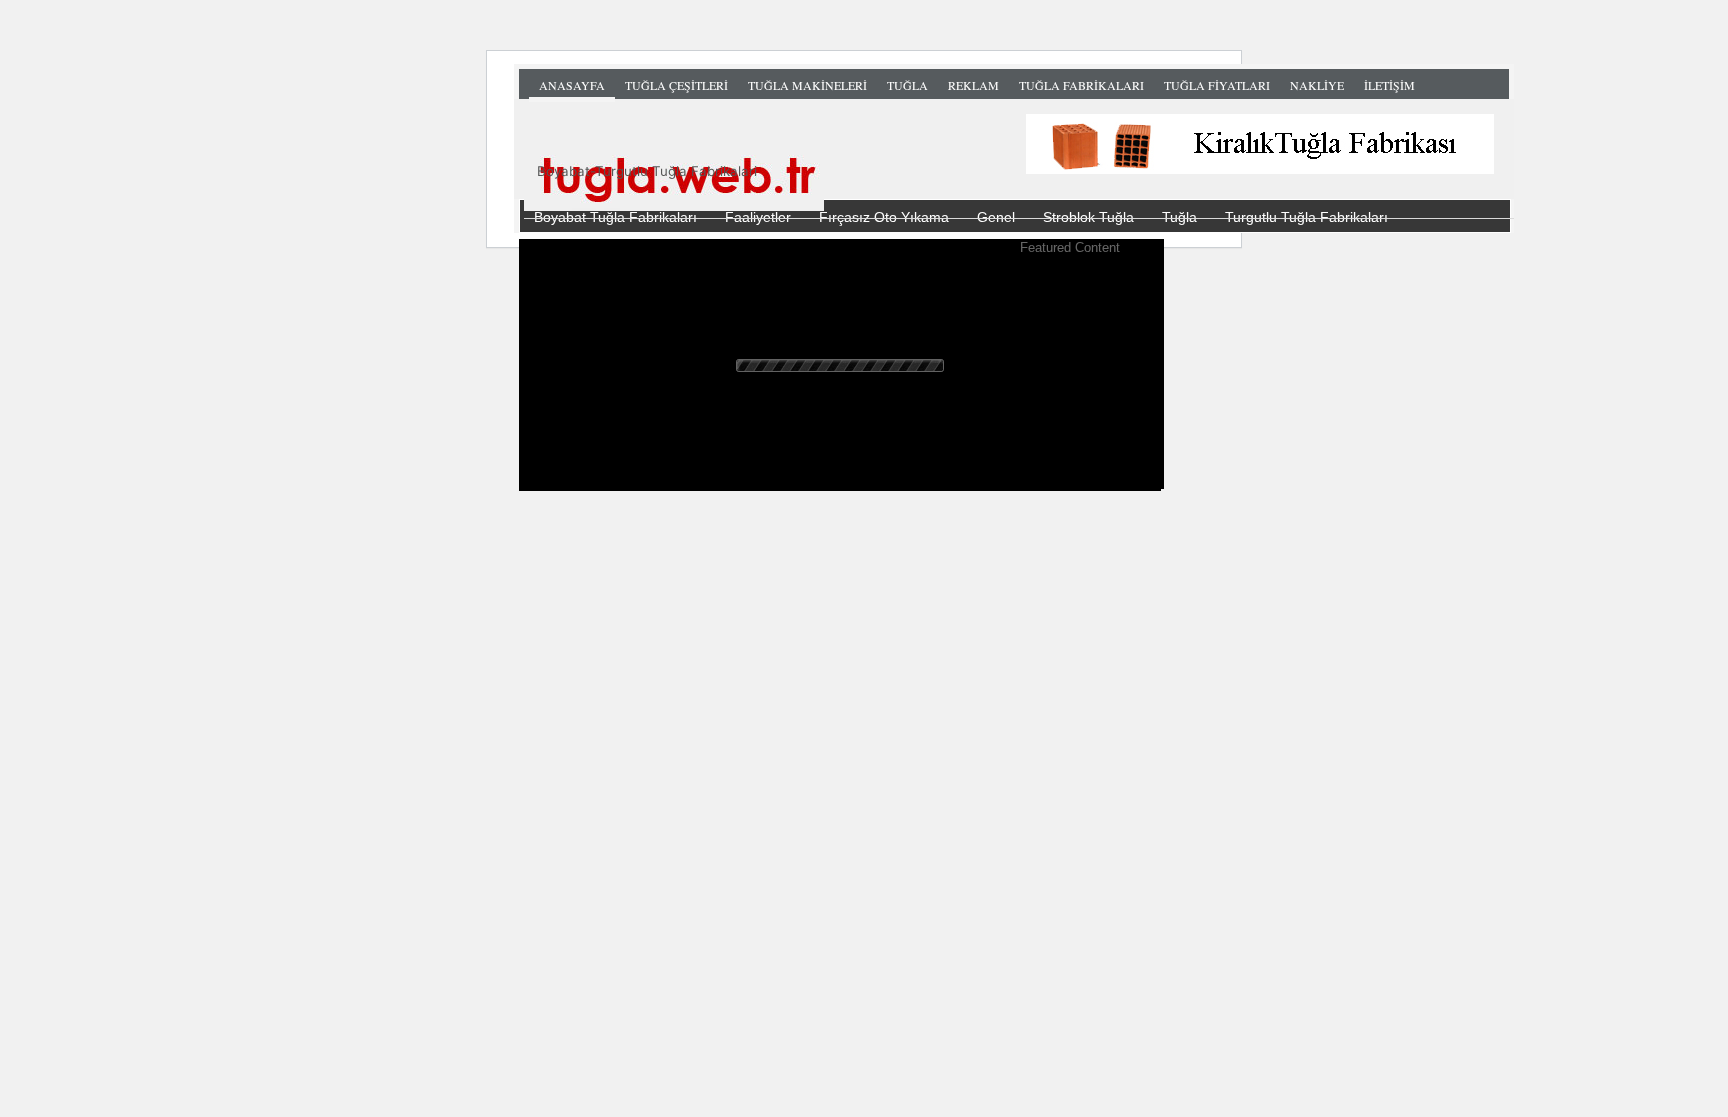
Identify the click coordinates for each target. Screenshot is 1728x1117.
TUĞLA (907, 85)
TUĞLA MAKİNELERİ (807, 85)
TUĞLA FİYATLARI (1217, 85)
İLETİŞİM (1389, 85)
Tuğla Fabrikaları (1019, 175)
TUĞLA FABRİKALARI (1081, 85)
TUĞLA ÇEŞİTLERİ (676, 85)
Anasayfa (572, 85)
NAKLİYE (1317, 85)
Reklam (973, 85)
